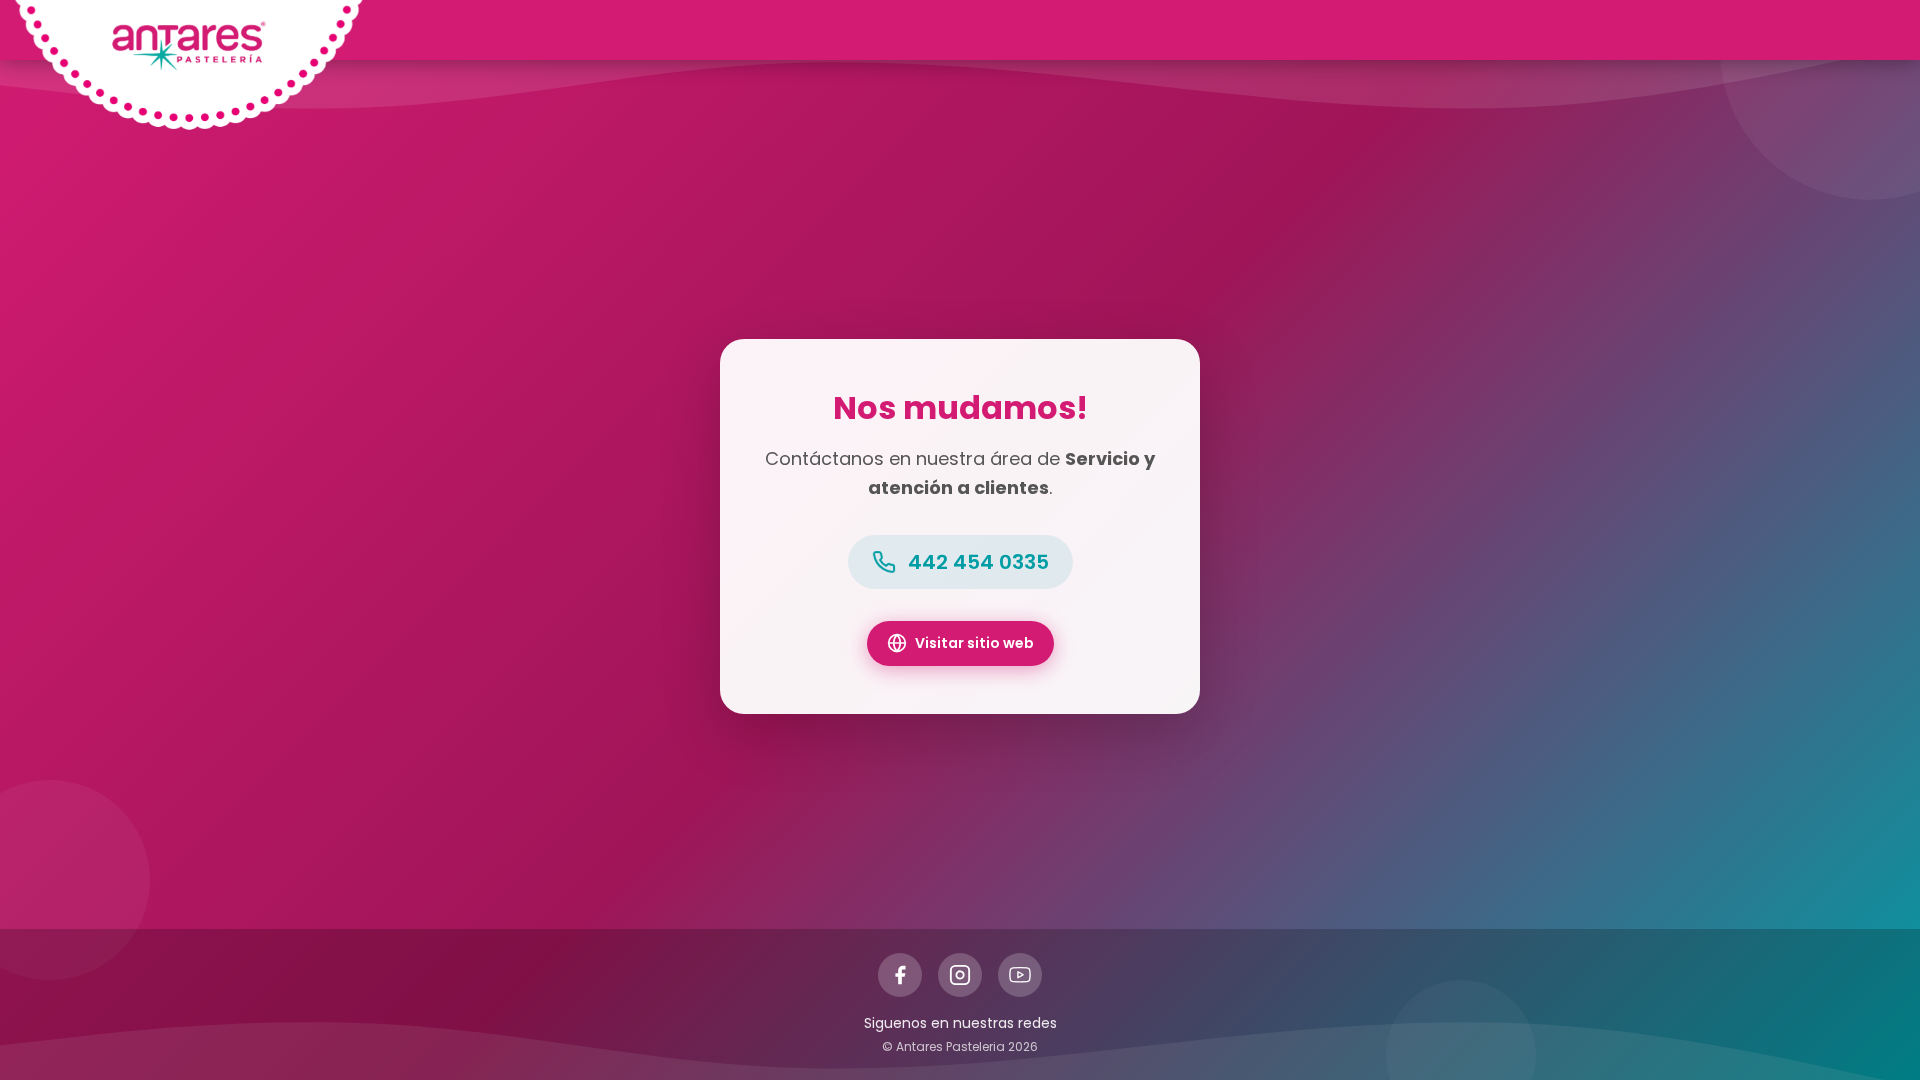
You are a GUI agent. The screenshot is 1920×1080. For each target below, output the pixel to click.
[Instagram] (960, 975)
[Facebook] (900, 975)
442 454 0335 (978, 562)
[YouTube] (1020, 975)
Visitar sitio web (974, 643)
